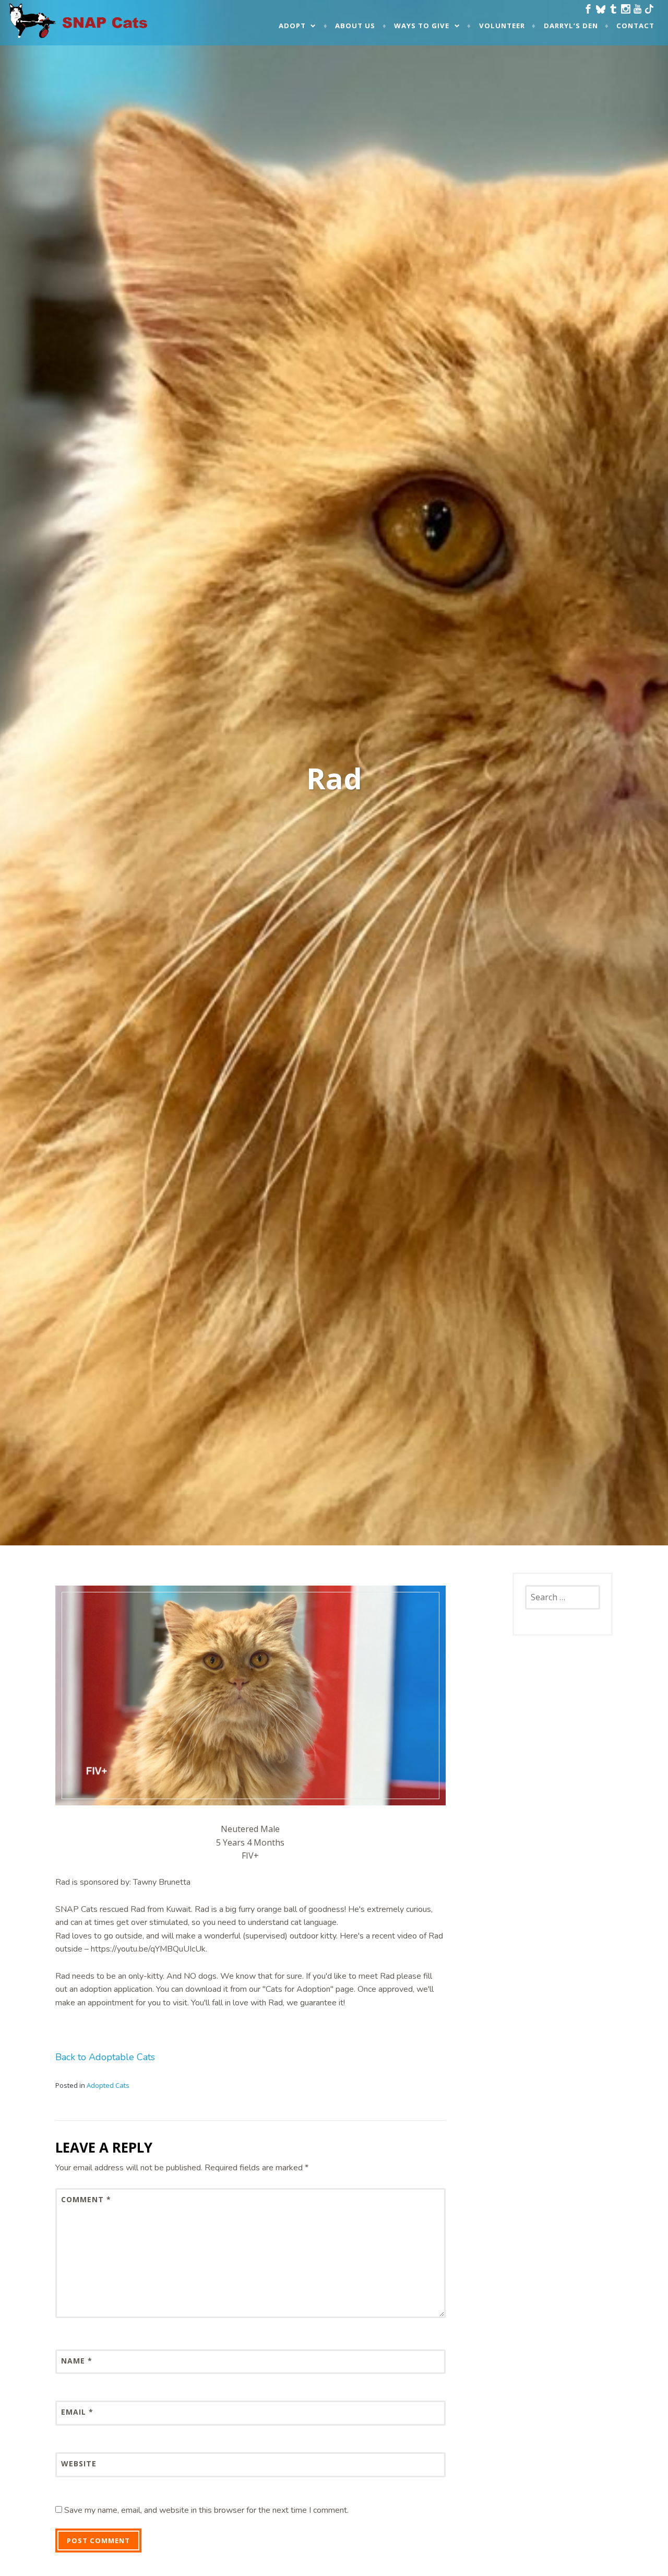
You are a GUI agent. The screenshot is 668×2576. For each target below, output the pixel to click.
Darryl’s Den (571, 26)
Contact (635, 26)
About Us (355, 26)
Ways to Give (422, 26)
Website (79, 2463)
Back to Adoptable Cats (105, 2057)
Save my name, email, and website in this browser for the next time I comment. (206, 2510)
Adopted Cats (108, 2085)
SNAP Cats (37, 30)
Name (77, 2361)
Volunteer (502, 26)
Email (77, 2412)
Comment (86, 2199)
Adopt (292, 26)
